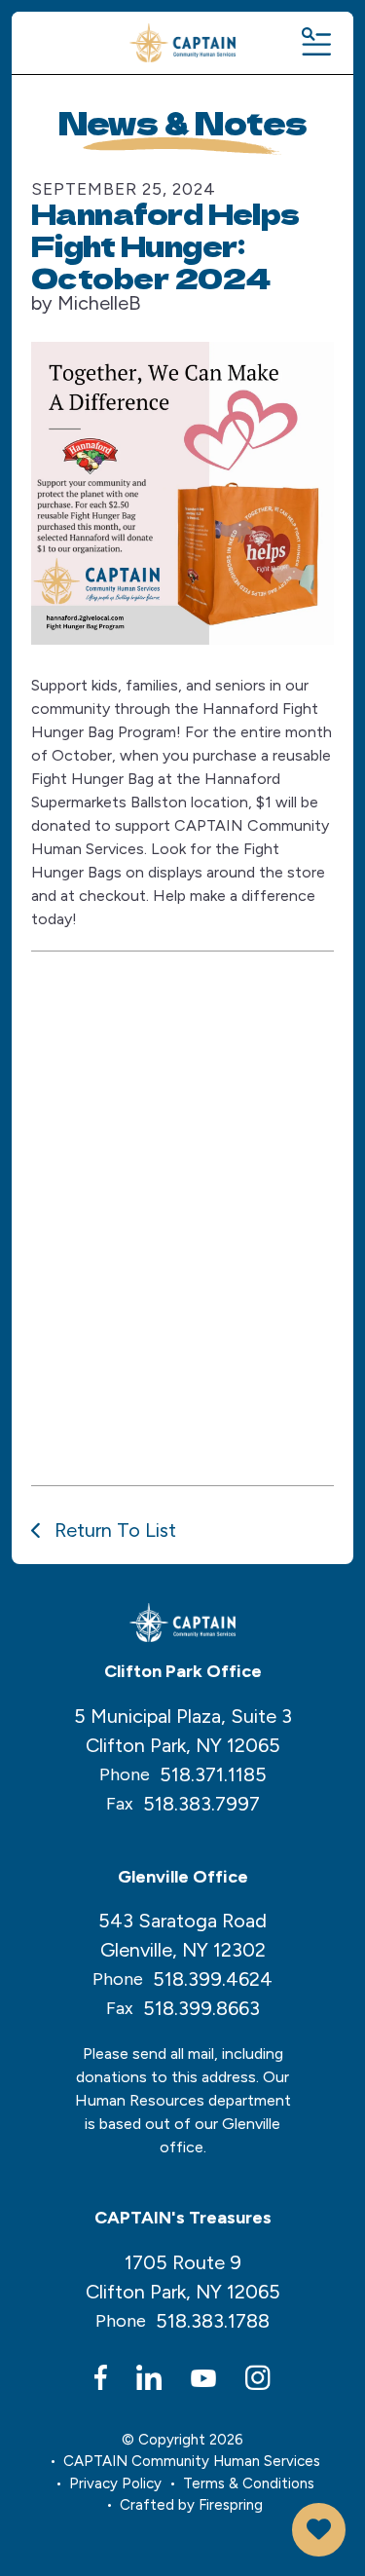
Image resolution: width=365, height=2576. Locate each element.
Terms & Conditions (249, 2483)
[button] (315, 43)
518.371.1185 (213, 1774)
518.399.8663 (201, 2008)
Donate (319, 2530)
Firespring (231, 2505)
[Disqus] (182, 1214)
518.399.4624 (213, 1979)
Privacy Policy (115, 2483)
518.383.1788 (213, 2321)
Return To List (113, 1530)
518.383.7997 (201, 1804)
